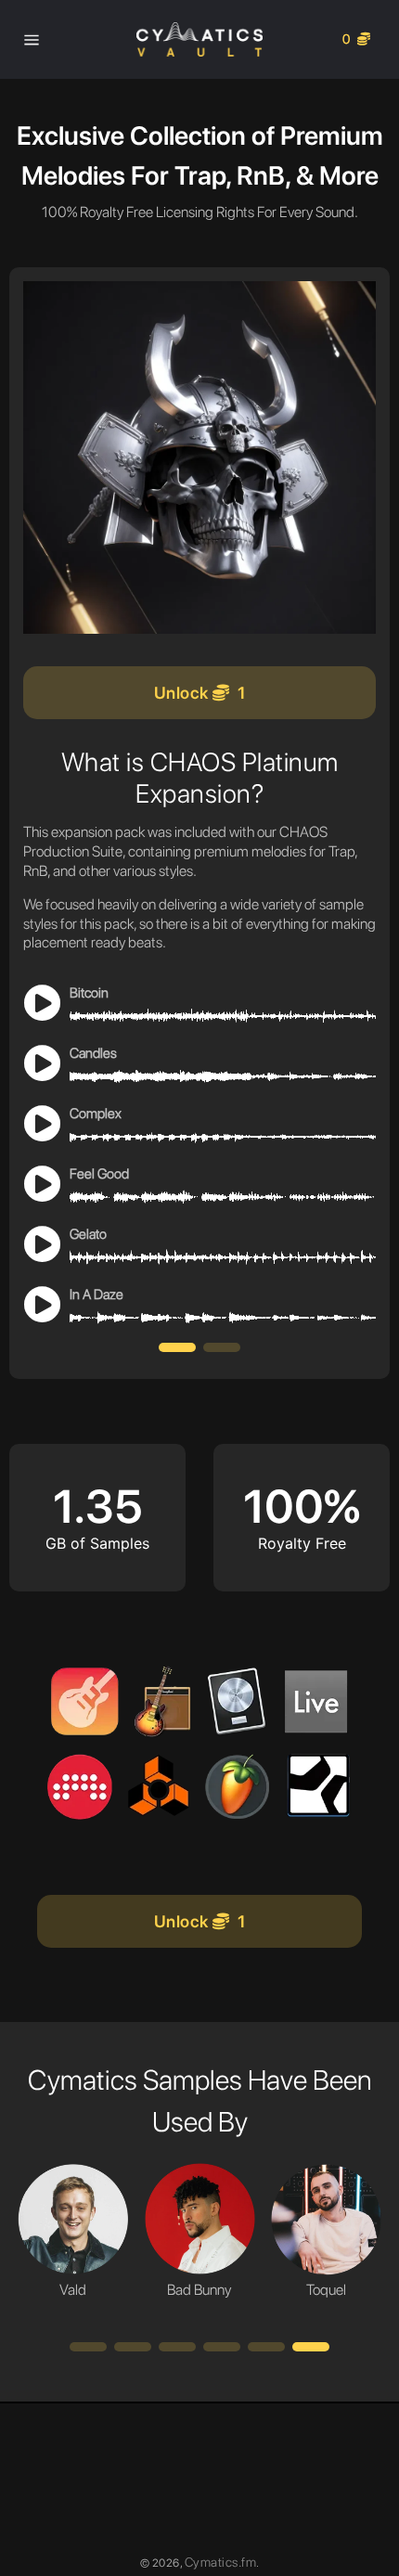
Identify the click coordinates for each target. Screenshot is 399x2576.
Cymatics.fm (221, 2562)
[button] (177, 1347)
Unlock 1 (200, 693)
